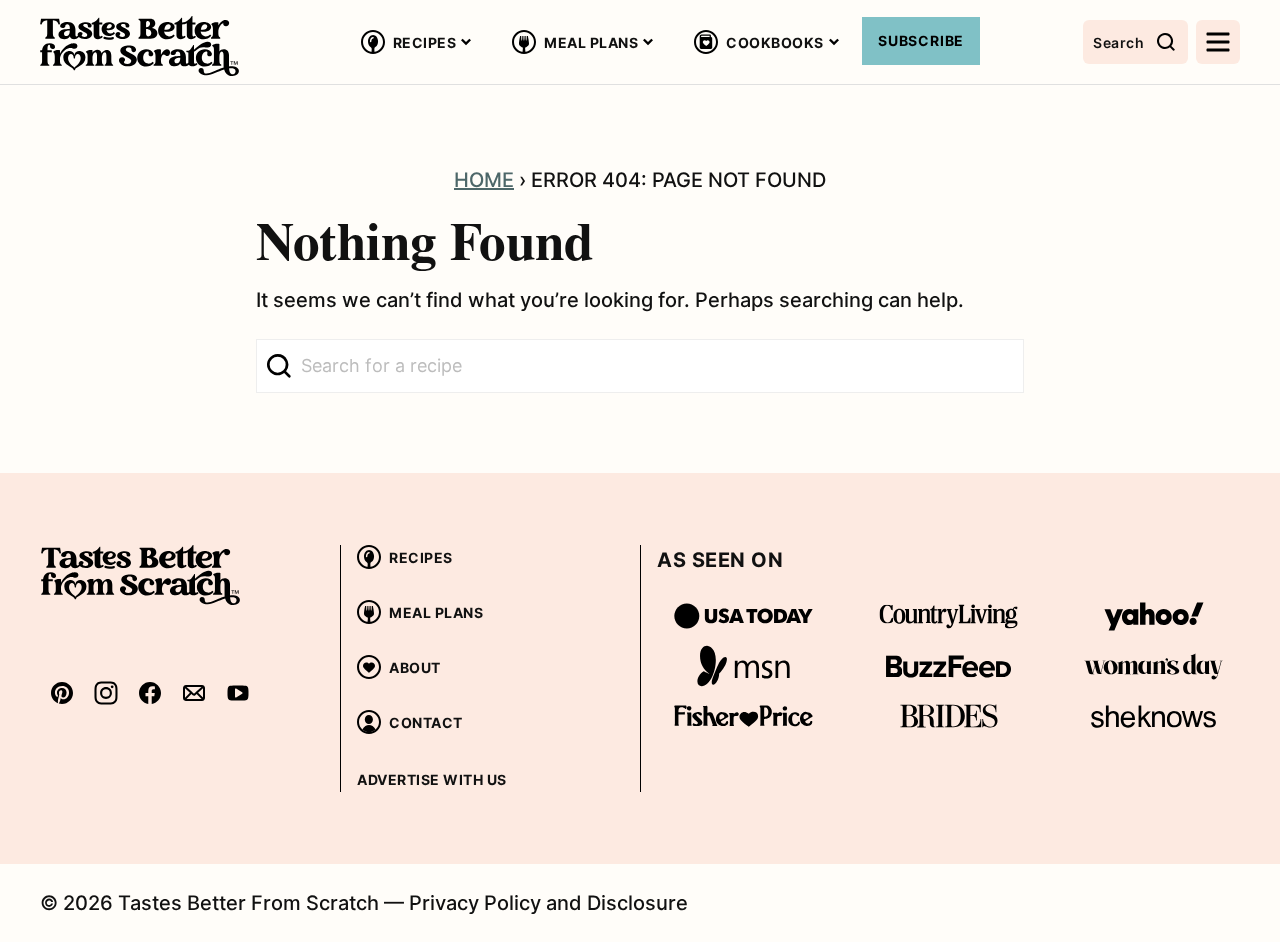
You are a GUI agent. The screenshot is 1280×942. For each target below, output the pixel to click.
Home (484, 180)
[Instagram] (106, 692)
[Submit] (279, 366)
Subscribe (921, 40)
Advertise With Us (432, 779)
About (415, 667)
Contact (426, 722)
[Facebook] (150, 692)
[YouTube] (238, 692)
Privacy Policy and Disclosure (548, 903)
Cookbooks (775, 42)
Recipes (425, 42)
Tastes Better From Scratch (140, 46)
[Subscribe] (194, 692)
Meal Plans (591, 42)
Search (1118, 42)
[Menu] (1218, 42)
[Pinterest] (62, 692)
